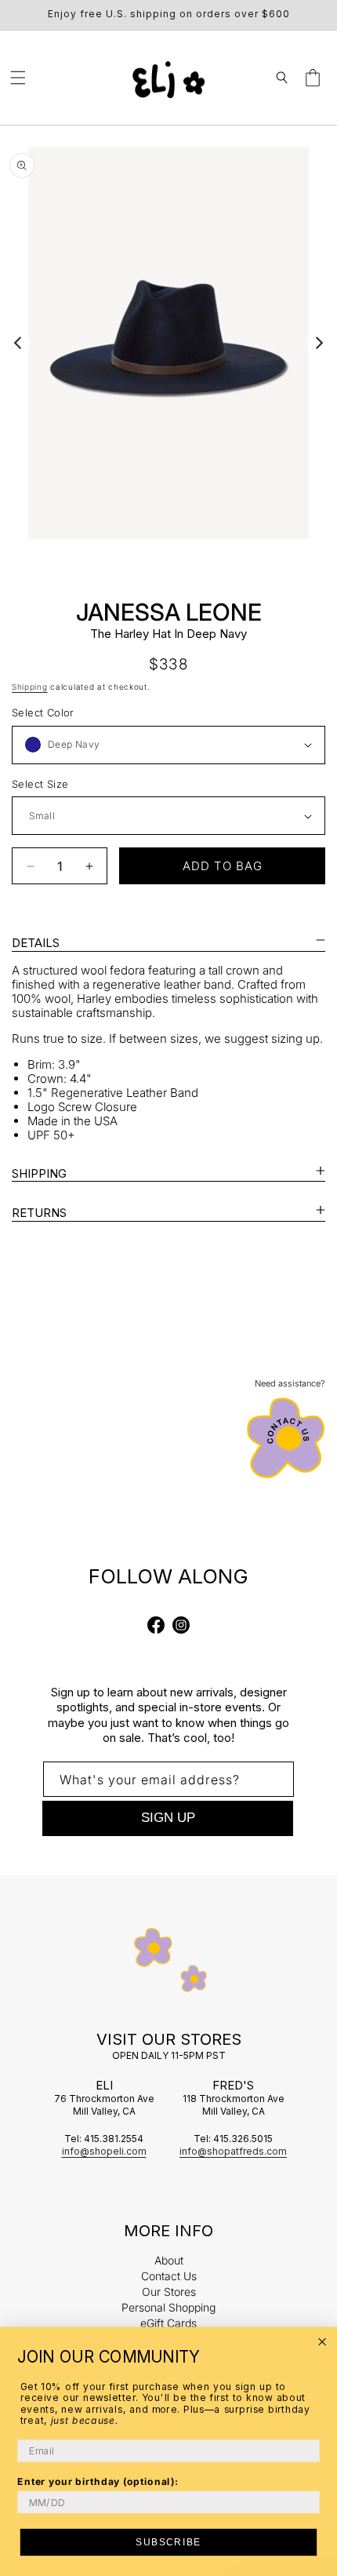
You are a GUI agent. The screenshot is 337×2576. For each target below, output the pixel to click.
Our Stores (169, 2292)
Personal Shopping (168, 2307)
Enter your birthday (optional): (98, 2481)
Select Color (43, 712)
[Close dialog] (323, 2342)
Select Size (40, 784)
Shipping (30, 687)
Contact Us (169, 2276)
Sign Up (168, 1818)
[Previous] (19, 343)
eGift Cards (168, 2323)
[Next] (318, 343)
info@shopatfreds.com (233, 2151)
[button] (18, 78)
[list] (168, 343)
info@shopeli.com (104, 2151)
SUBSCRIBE (168, 2542)
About (169, 2260)
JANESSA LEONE (169, 612)
